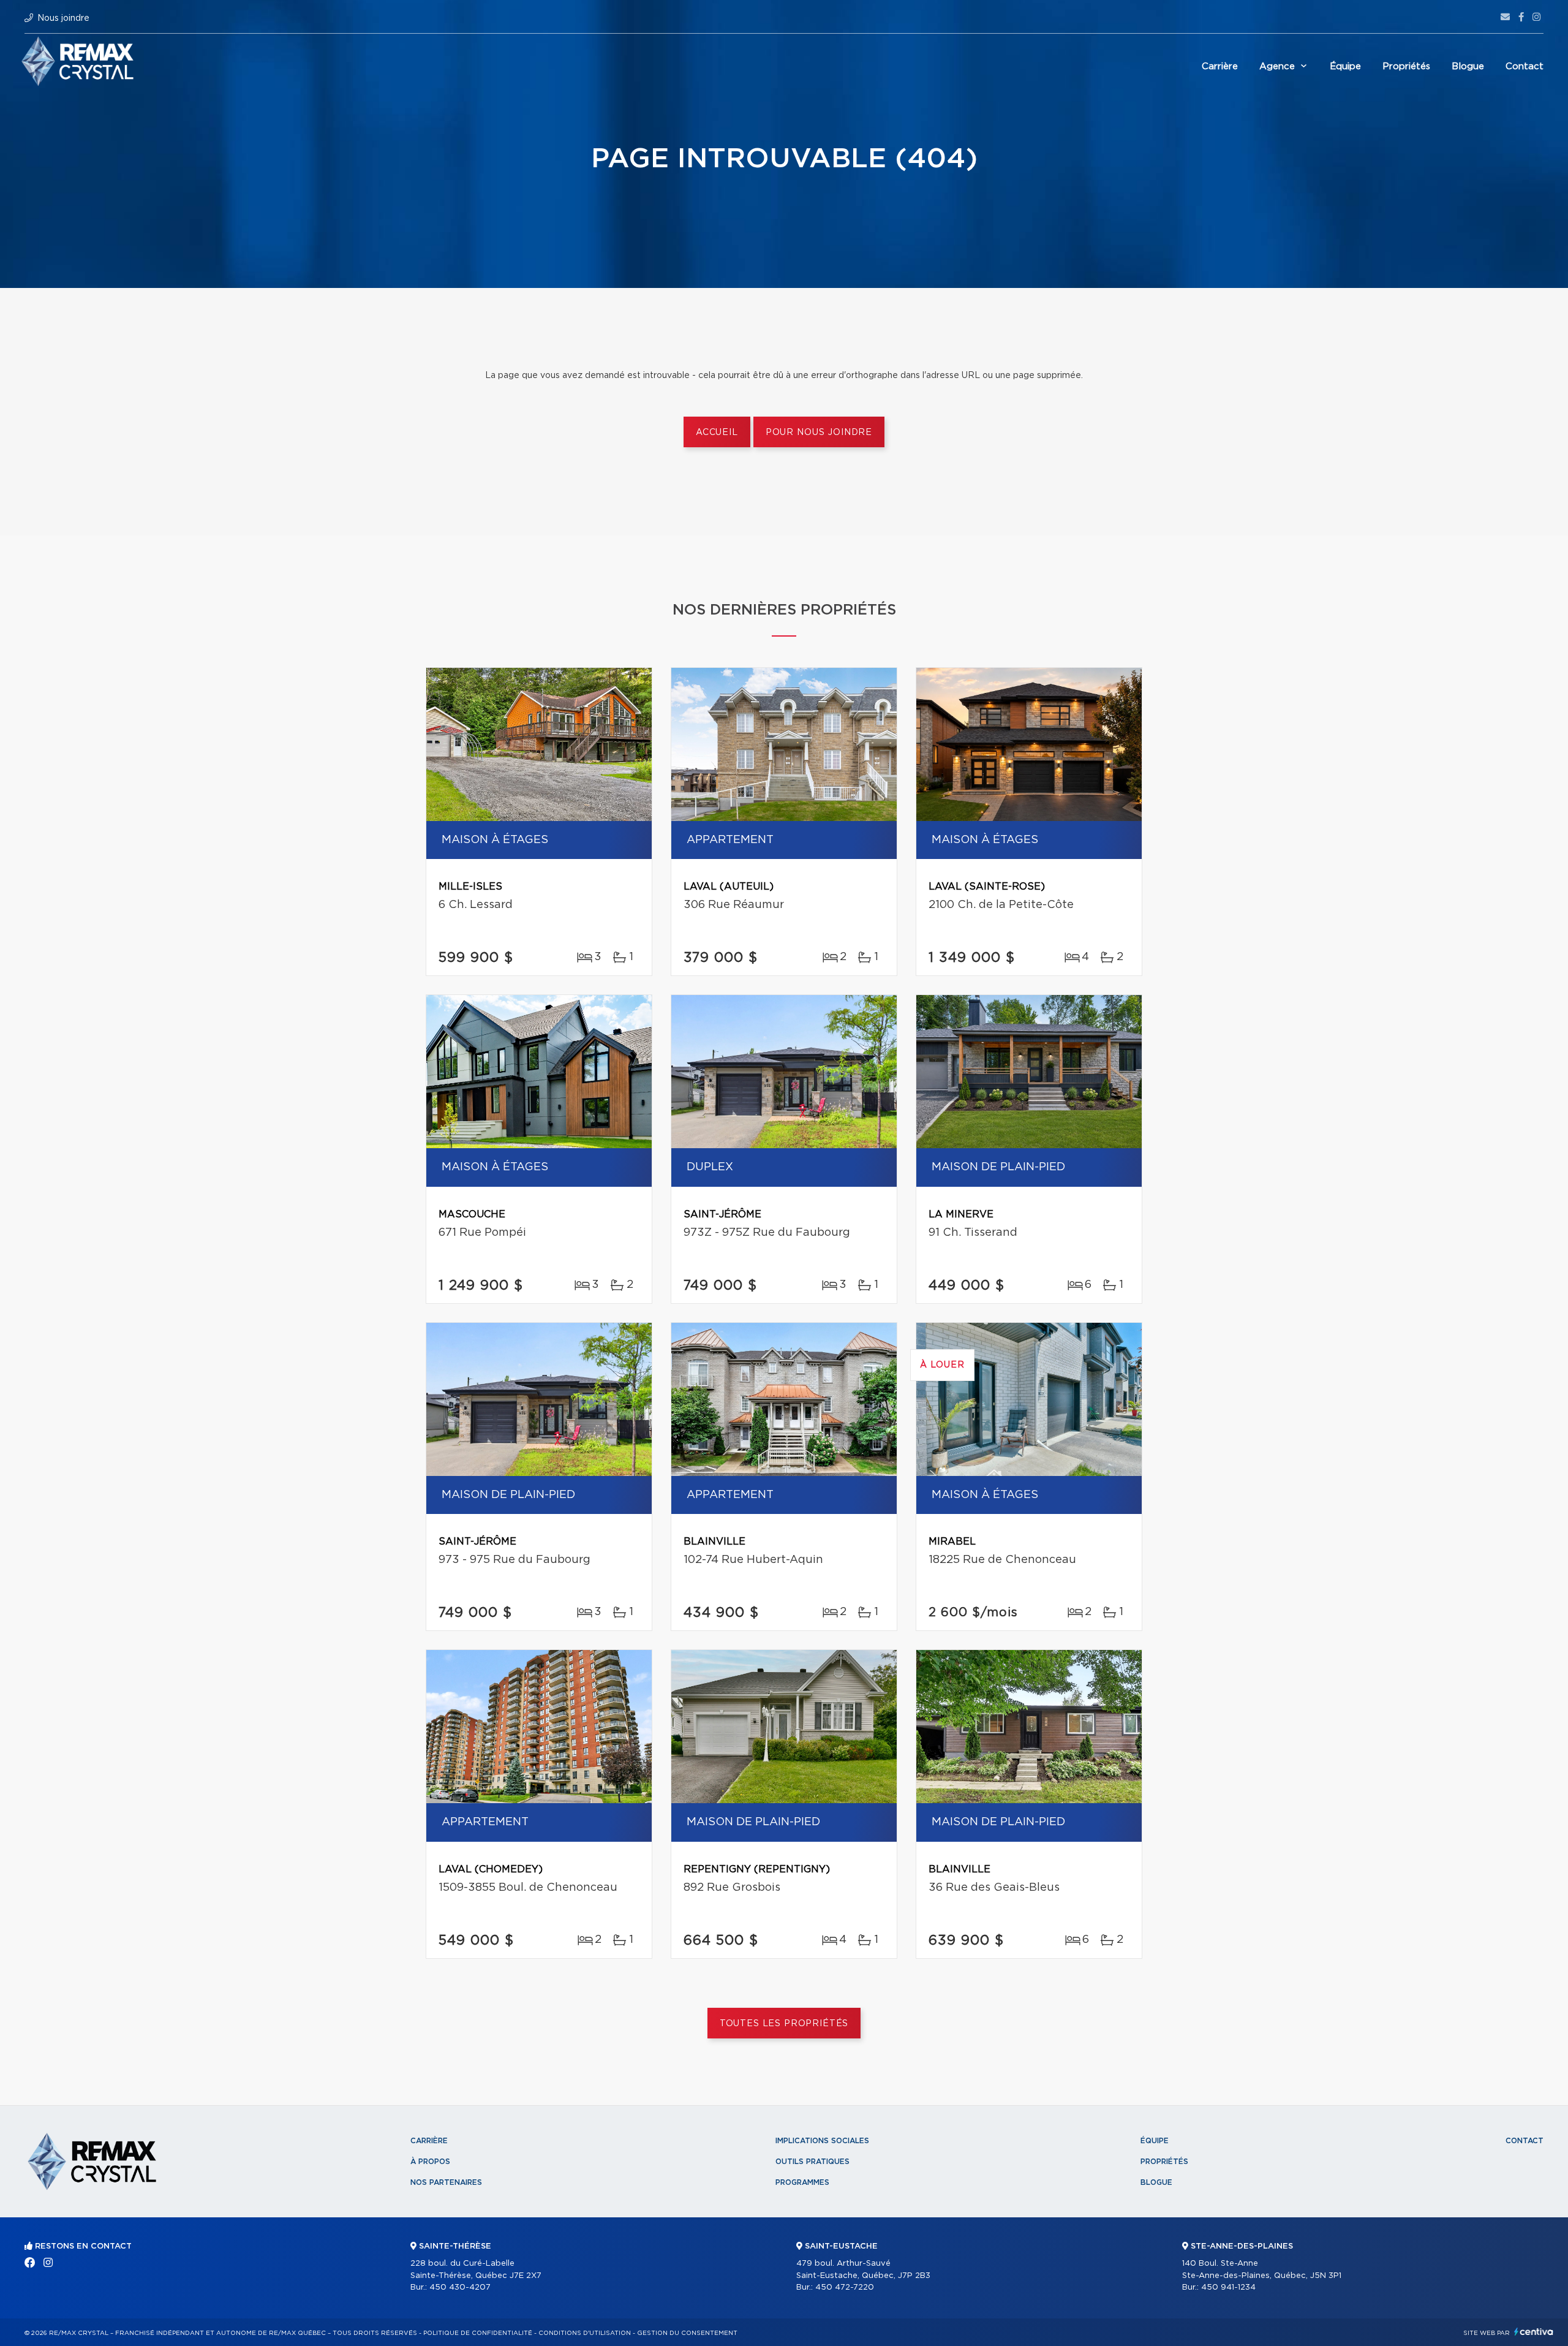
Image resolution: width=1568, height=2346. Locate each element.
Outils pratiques (812, 2162)
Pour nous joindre (819, 433)
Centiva (1534, 2332)
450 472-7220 (845, 2287)
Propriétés (1406, 66)
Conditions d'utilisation (585, 2333)
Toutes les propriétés (784, 2024)
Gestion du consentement (687, 2333)
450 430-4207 (460, 2287)
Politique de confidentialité (478, 2333)
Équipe (1345, 66)
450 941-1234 (1228, 2287)
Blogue (1468, 66)
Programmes (802, 2182)
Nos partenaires (446, 2182)
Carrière (1220, 66)
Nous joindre (63, 18)
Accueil (717, 433)
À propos (430, 2162)
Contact (1525, 66)
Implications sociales (822, 2141)
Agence (1277, 66)
